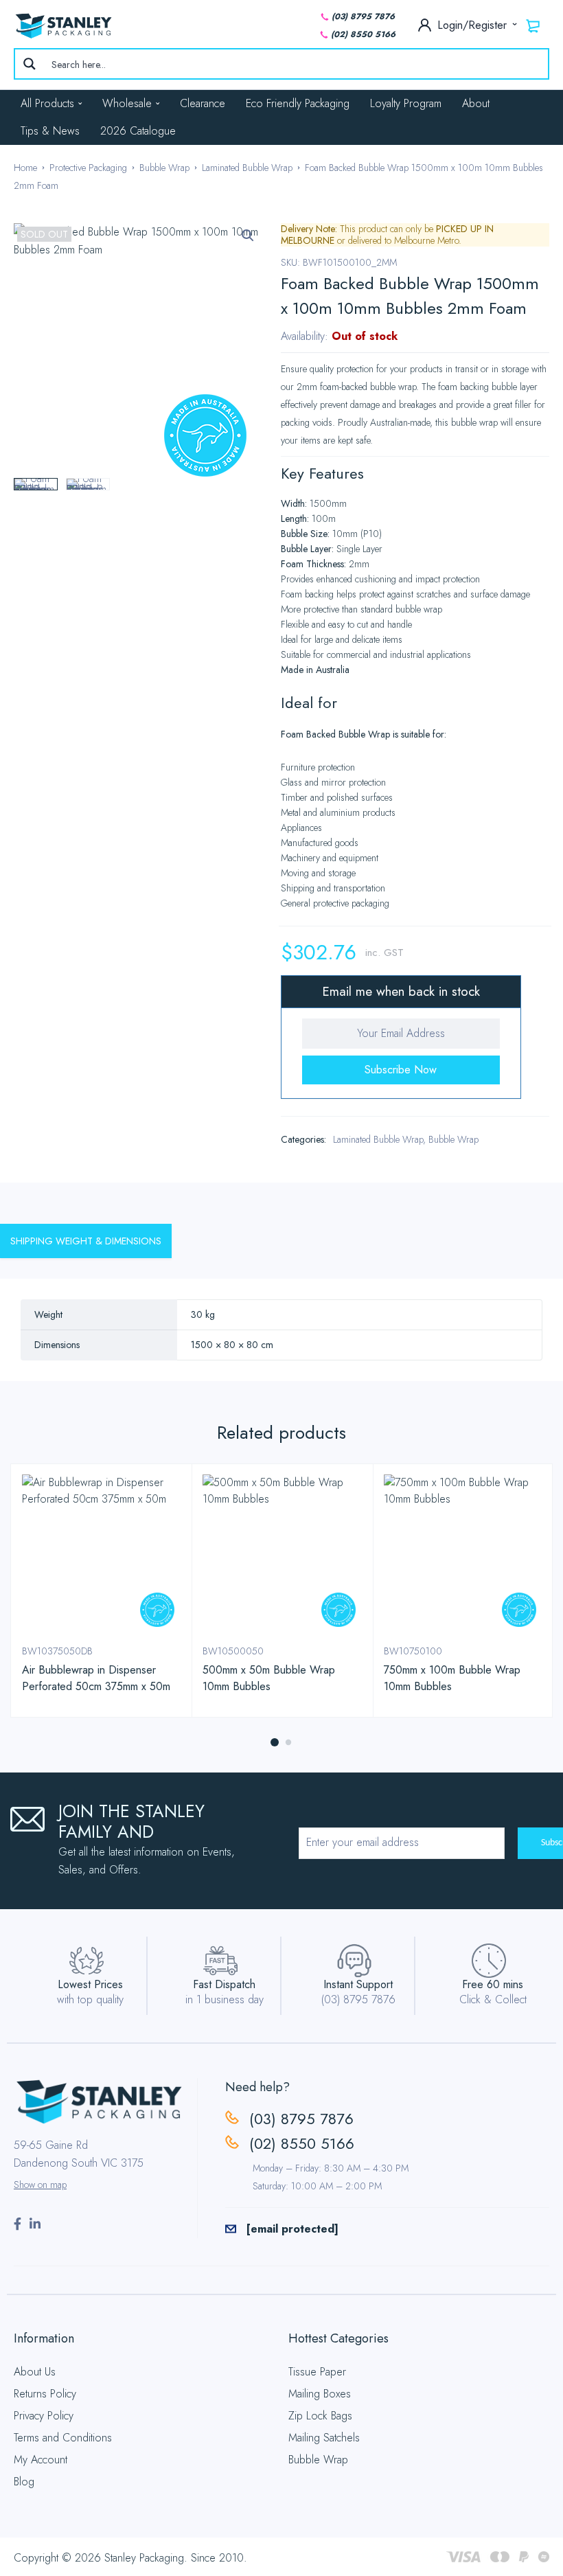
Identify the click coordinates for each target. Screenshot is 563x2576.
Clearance (203, 103)
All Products (47, 103)
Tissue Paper (317, 2372)
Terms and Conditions (63, 2438)
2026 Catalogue (138, 131)
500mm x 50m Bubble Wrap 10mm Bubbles (269, 1678)
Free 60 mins (493, 1984)
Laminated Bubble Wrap (247, 168)
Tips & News (50, 131)
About (476, 103)
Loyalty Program (406, 103)
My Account (41, 2460)
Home (25, 168)
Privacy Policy (44, 2416)
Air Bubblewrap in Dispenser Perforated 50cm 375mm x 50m (96, 1678)
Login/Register (474, 25)
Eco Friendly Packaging (298, 103)
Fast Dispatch (224, 1984)
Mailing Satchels (324, 2438)
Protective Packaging (88, 168)
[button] (248, 236)
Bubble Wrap (164, 168)
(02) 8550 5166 (363, 34)
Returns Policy (45, 2394)
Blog (24, 2482)
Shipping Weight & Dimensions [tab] (86, 1241)
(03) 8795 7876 (363, 16)
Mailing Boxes (320, 2394)
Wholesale (127, 103)
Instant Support (358, 1984)
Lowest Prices (90, 1984)
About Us (35, 2372)
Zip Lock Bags (320, 2416)
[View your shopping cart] (533, 25)
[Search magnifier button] (30, 64)
